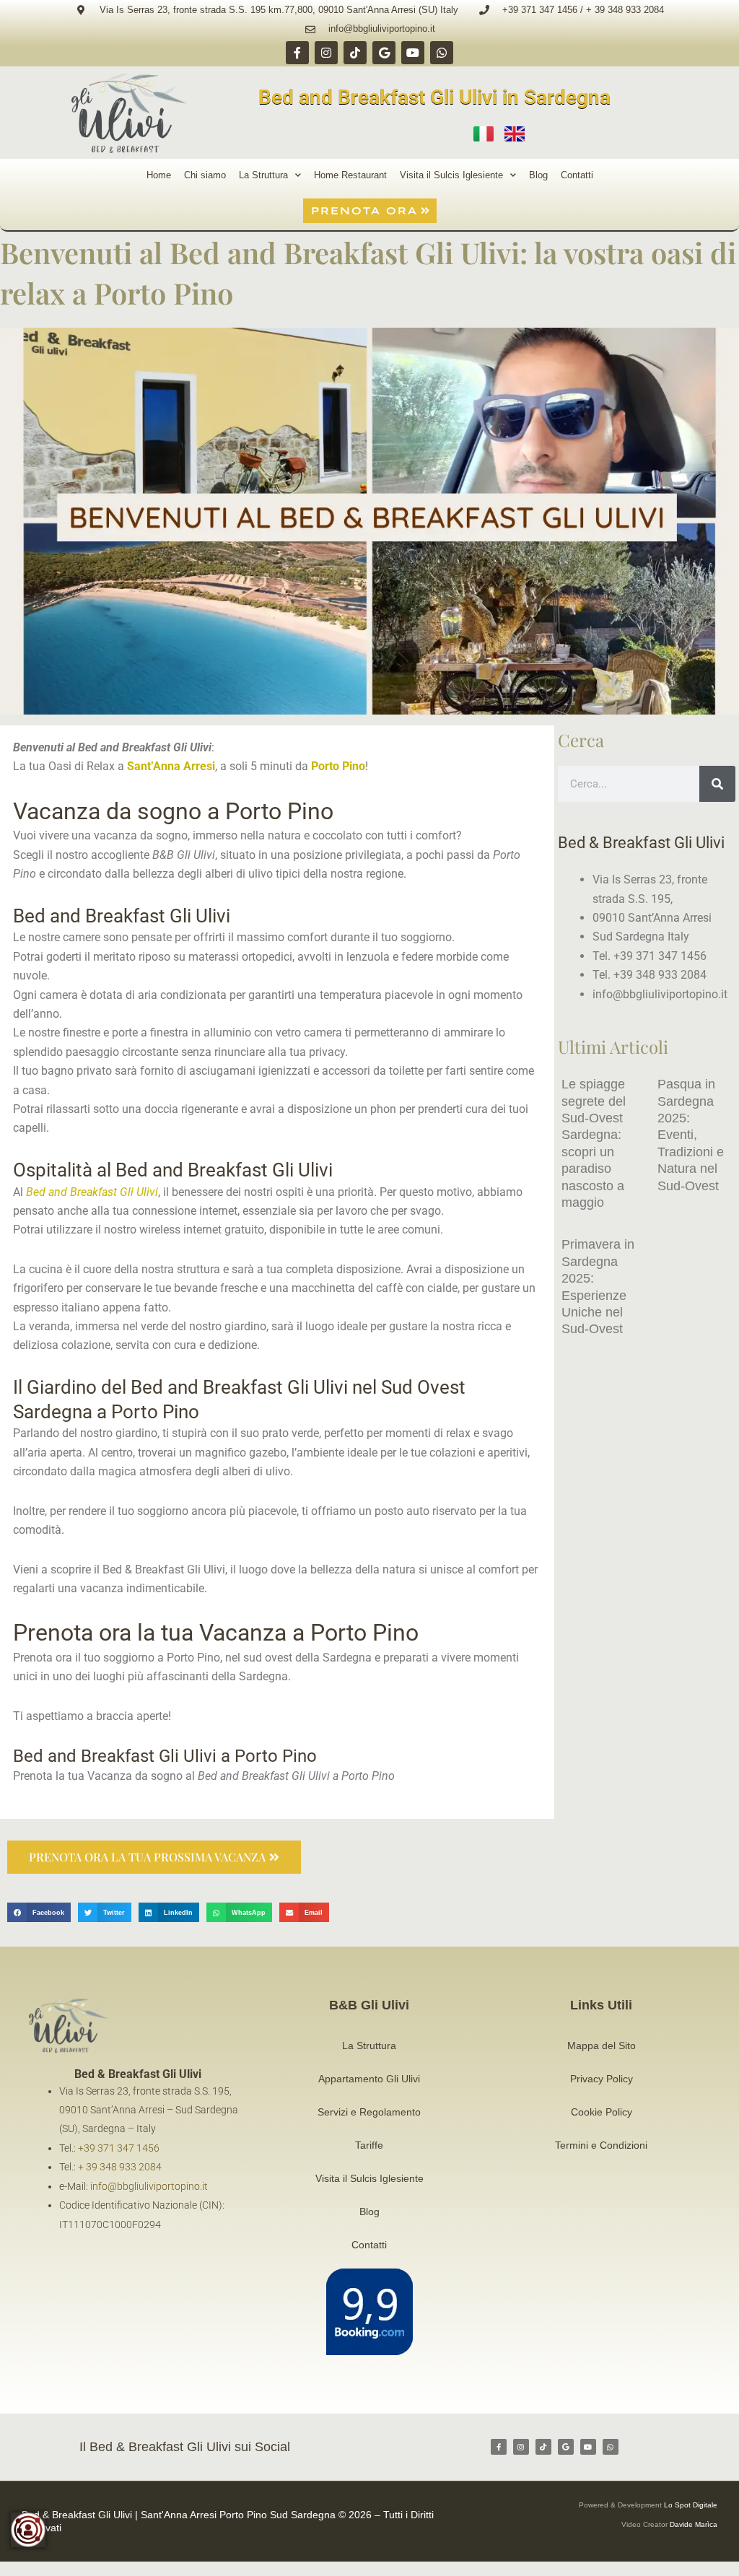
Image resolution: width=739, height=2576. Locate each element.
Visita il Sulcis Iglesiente (451, 175)
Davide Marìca (694, 2524)
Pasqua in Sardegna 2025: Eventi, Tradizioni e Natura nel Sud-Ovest (691, 1135)
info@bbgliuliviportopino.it (149, 2186)
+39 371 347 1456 (119, 2148)
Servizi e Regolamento (369, 2112)
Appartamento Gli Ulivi (369, 2079)
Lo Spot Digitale (691, 2505)
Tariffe (369, 2145)
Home (159, 175)
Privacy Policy (602, 2079)
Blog (538, 175)
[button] (39, 1912)
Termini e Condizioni (601, 2145)
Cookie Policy (602, 2112)
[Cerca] (717, 784)
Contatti (577, 175)
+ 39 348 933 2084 (120, 2167)
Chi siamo (205, 175)
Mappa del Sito (602, 2045)
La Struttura (263, 175)
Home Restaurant (350, 175)
